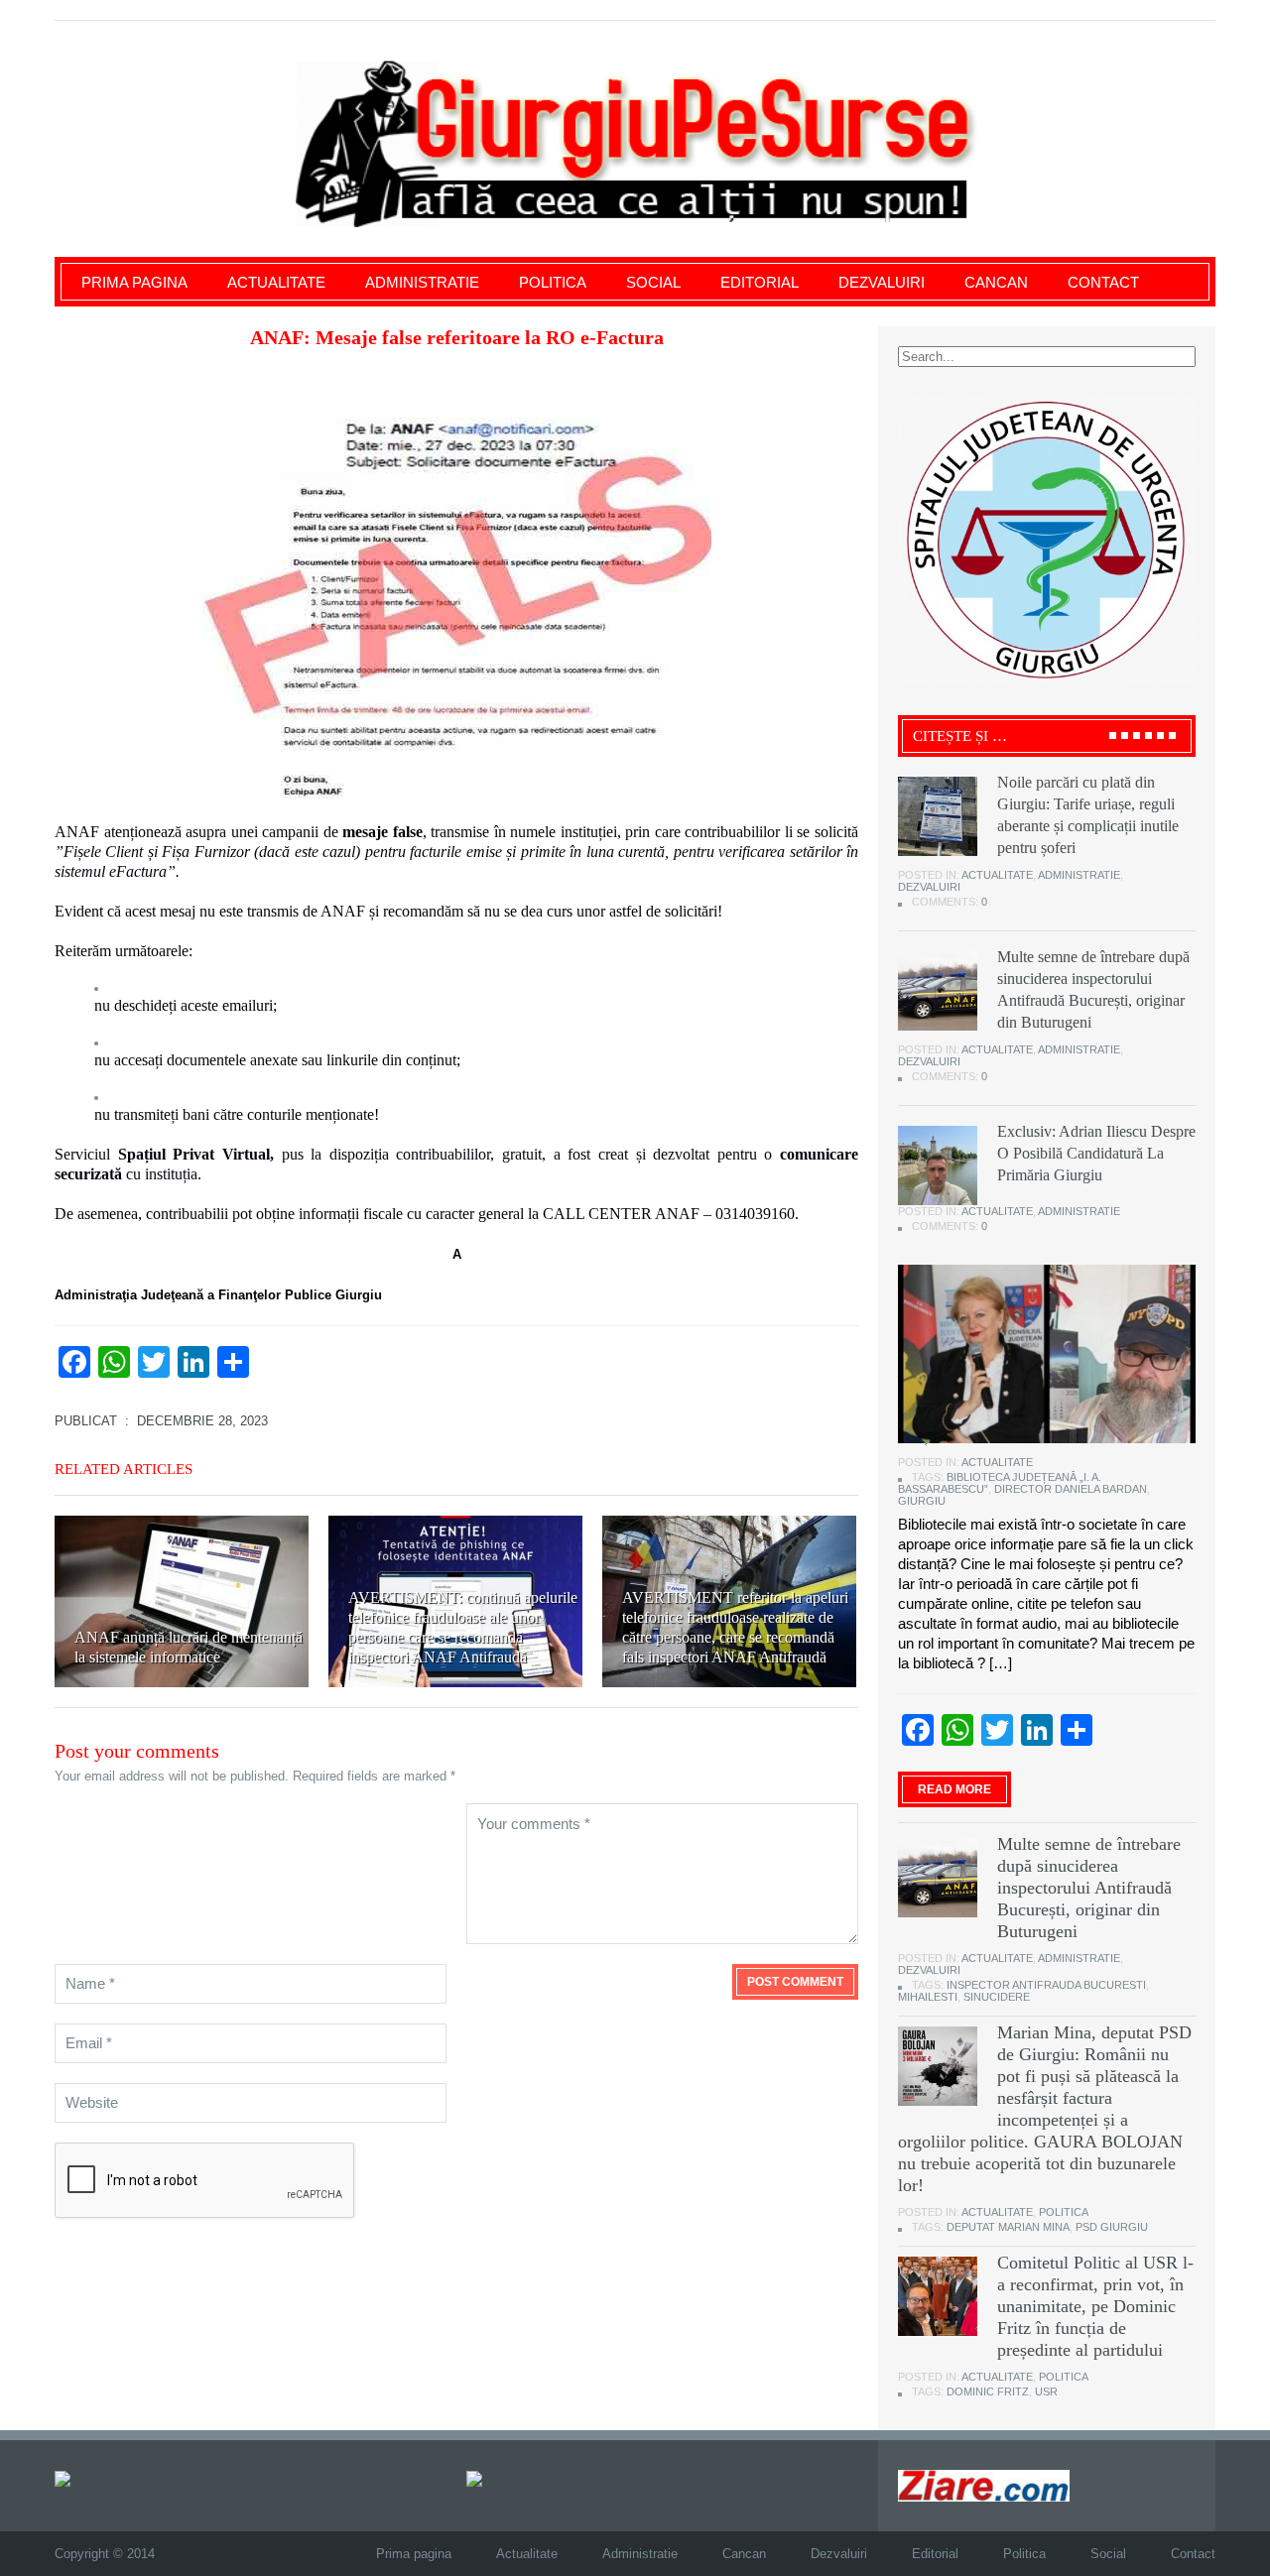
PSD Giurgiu (1112, 2227)
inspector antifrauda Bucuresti (1046, 1985)
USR (1046, 2392)
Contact (1103, 282)
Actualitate (276, 282)
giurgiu (922, 1501)
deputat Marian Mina (1008, 2227)
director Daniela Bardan (1071, 1489)
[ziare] (488, 2477)
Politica (553, 282)
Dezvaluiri (882, 282)
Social (653, 282)
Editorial (760, 282)
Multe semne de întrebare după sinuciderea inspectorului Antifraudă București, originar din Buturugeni (1089, 1888)
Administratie (422, 282)
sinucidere (997, 1997)
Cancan (996, 282)
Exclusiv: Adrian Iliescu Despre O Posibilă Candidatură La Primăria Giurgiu (1096, 1153)
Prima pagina (134, 282)
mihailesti (928, 1997)
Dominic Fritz (988, 2392)
